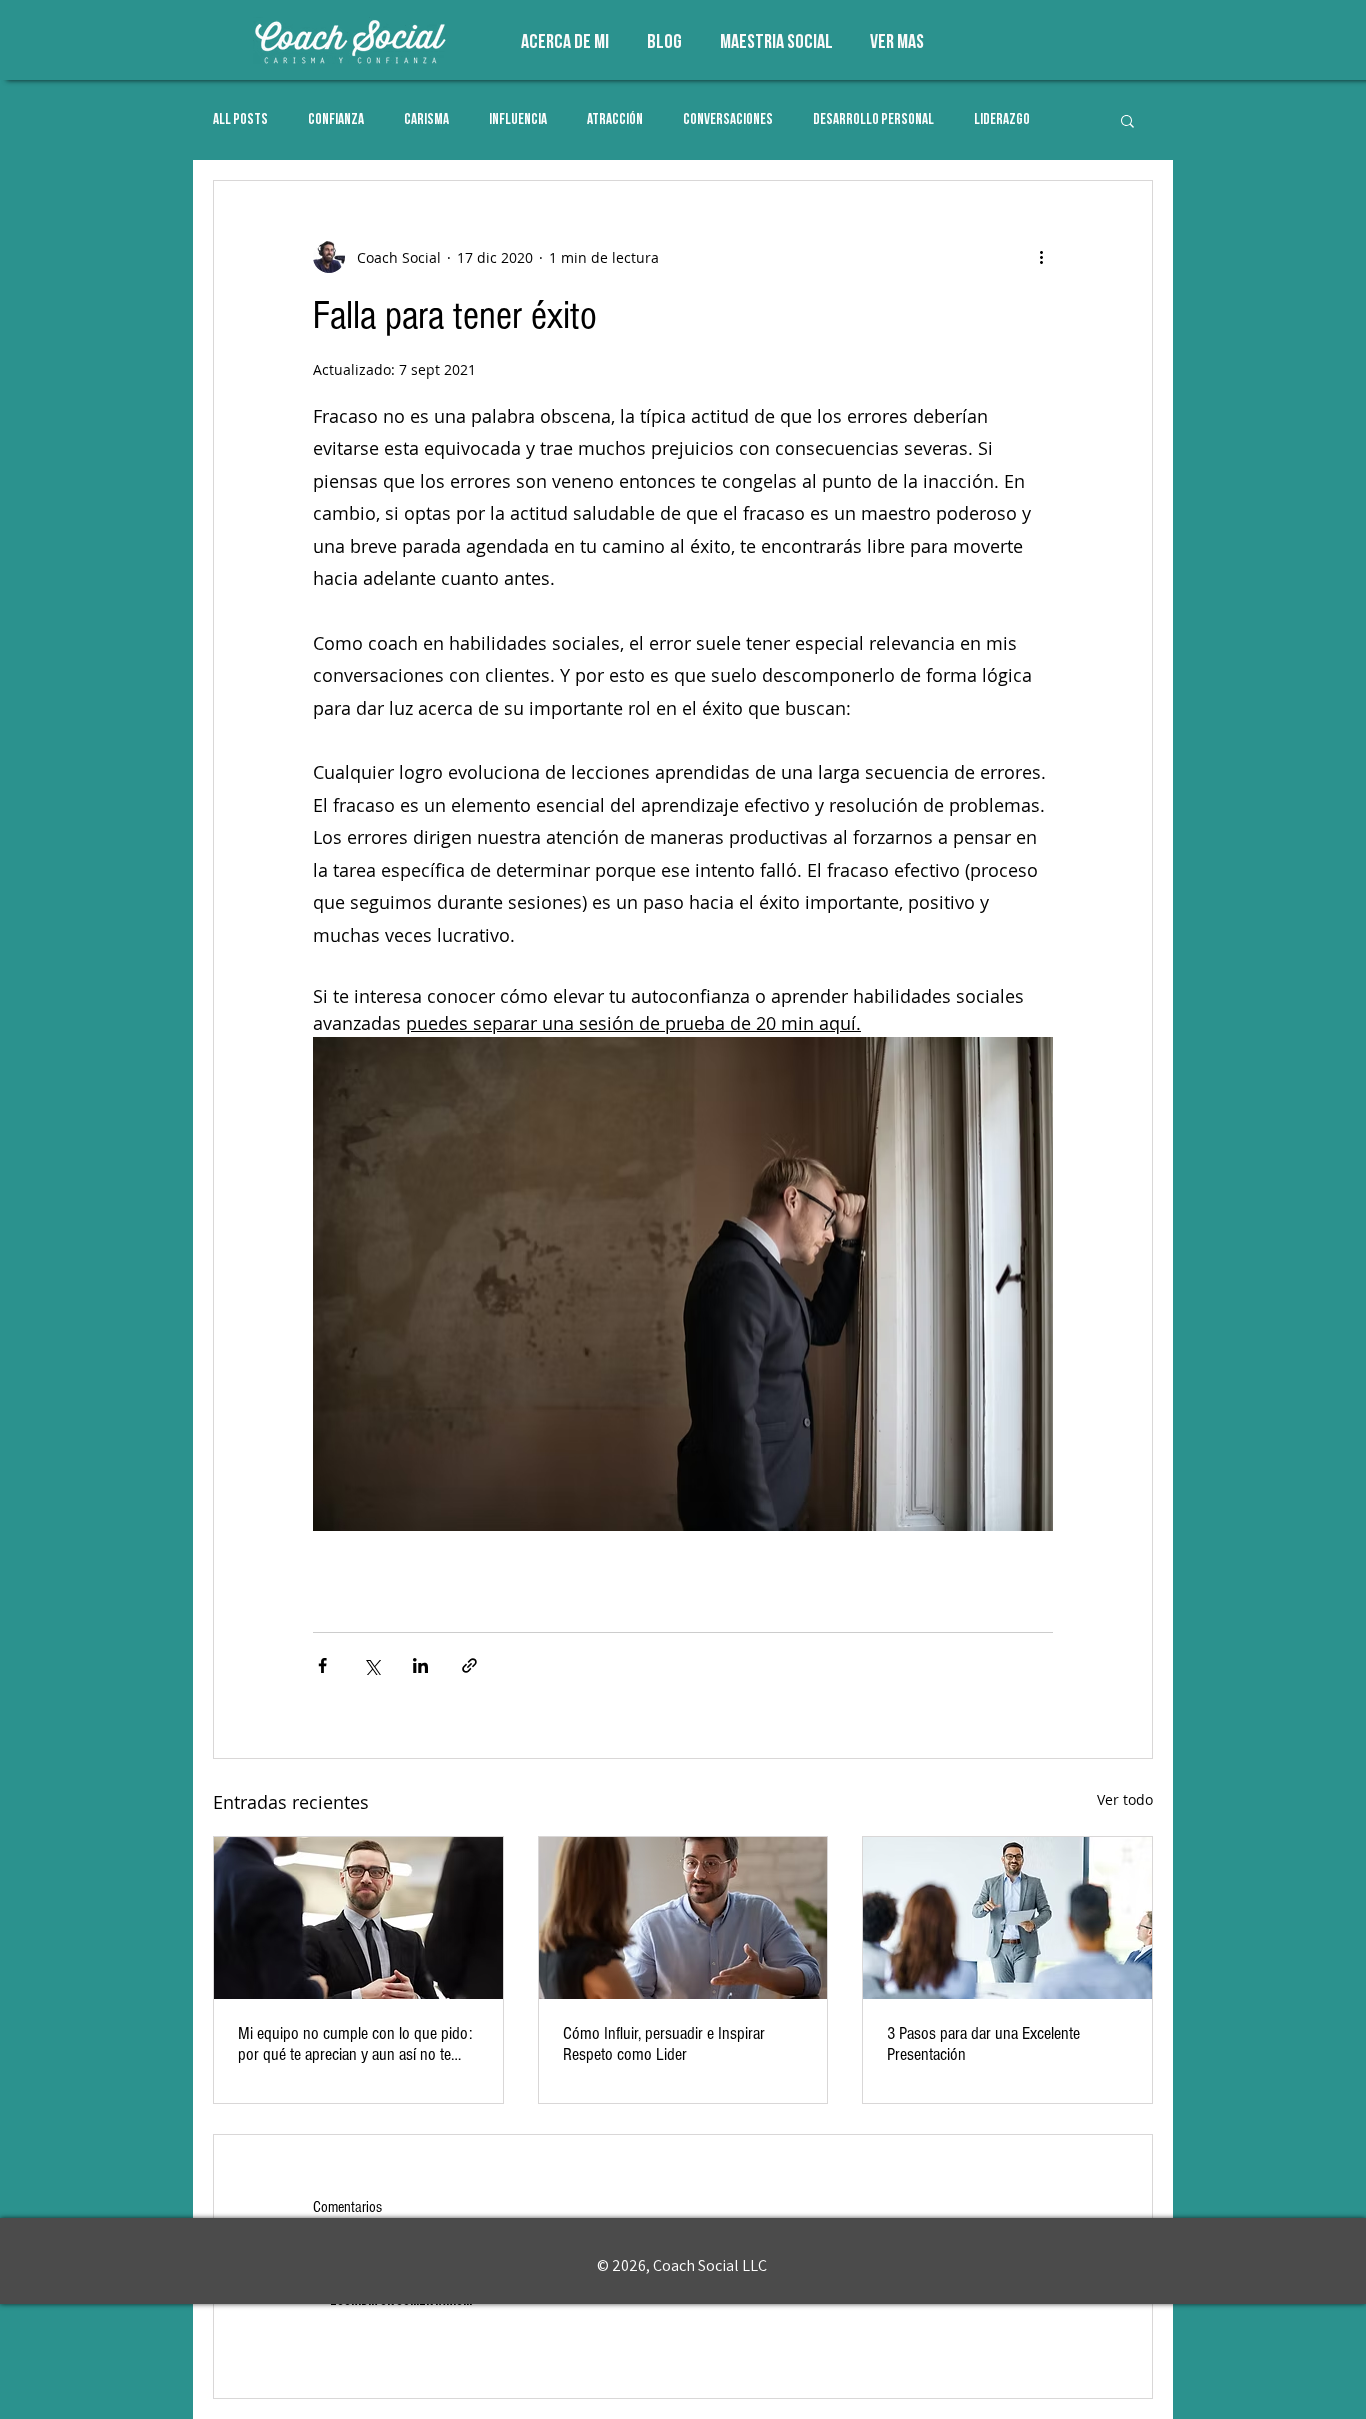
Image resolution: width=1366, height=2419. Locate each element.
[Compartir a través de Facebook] (322, 1665)
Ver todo (1125, 1799)
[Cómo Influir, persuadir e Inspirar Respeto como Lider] (683, 1918)
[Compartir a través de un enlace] (469, 1665)
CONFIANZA (336, 120)
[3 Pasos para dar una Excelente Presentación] (1007, 1918)
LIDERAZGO (1002, 120)
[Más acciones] (1041, 257)
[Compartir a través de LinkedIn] (420, 1665)
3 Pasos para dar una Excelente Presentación (983, 2044)
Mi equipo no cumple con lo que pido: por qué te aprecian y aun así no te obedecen (355, 2044)
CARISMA (426, 120)
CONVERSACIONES (728, 120)
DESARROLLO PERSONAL (873, 120)
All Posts (240, 120)
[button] (1127, 120)
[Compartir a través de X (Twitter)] (371, 1665)
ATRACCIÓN (615, 120)
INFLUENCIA (518, 120)
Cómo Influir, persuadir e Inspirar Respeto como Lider (664, 2044)
